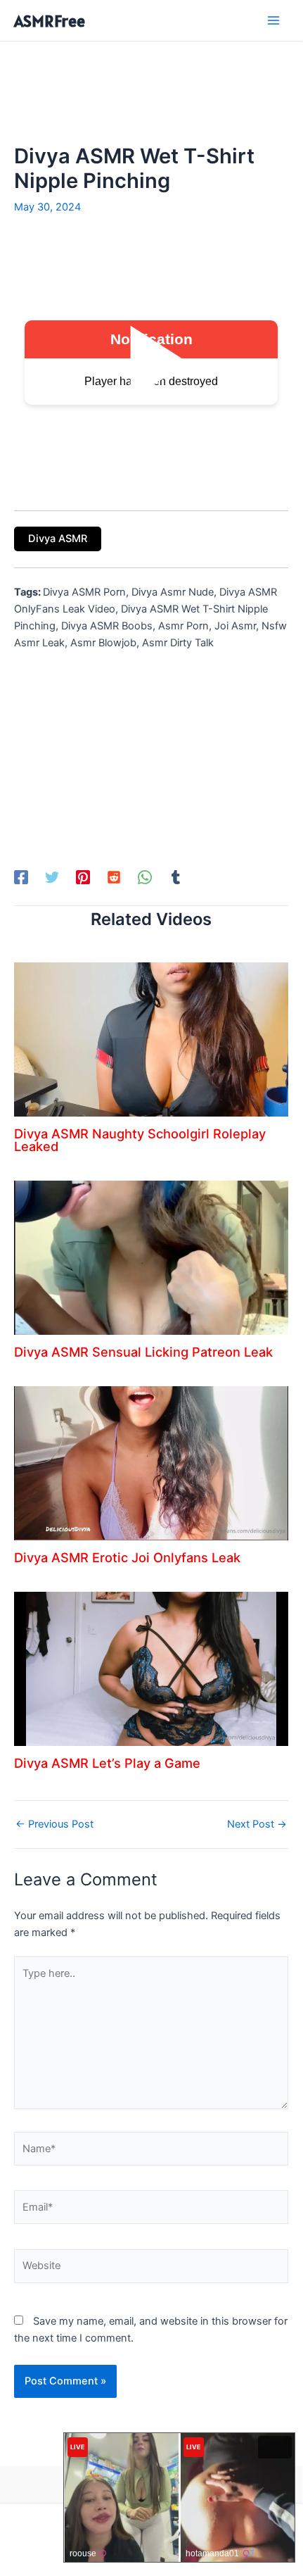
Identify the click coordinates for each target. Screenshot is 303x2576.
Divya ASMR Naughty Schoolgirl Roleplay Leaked (140, 1140)
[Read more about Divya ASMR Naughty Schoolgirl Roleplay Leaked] (151, 1039)
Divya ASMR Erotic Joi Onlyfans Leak (127, 1557)
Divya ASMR (58, 539)
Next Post (257, 1824)
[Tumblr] (176, 877)
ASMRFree (50, 21)
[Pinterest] (83, 877)
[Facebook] (21, 877)
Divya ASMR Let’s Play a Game (107, 1763)
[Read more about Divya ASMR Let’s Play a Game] (151, 1668)
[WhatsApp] (145, 877)
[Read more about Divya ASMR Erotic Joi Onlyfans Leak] (151, 1462)
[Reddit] (114, 877)
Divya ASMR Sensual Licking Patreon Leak (143, 1352)
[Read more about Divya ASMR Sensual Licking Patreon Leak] (151, 1257)
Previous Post (54, 1824)
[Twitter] (52, 877)
